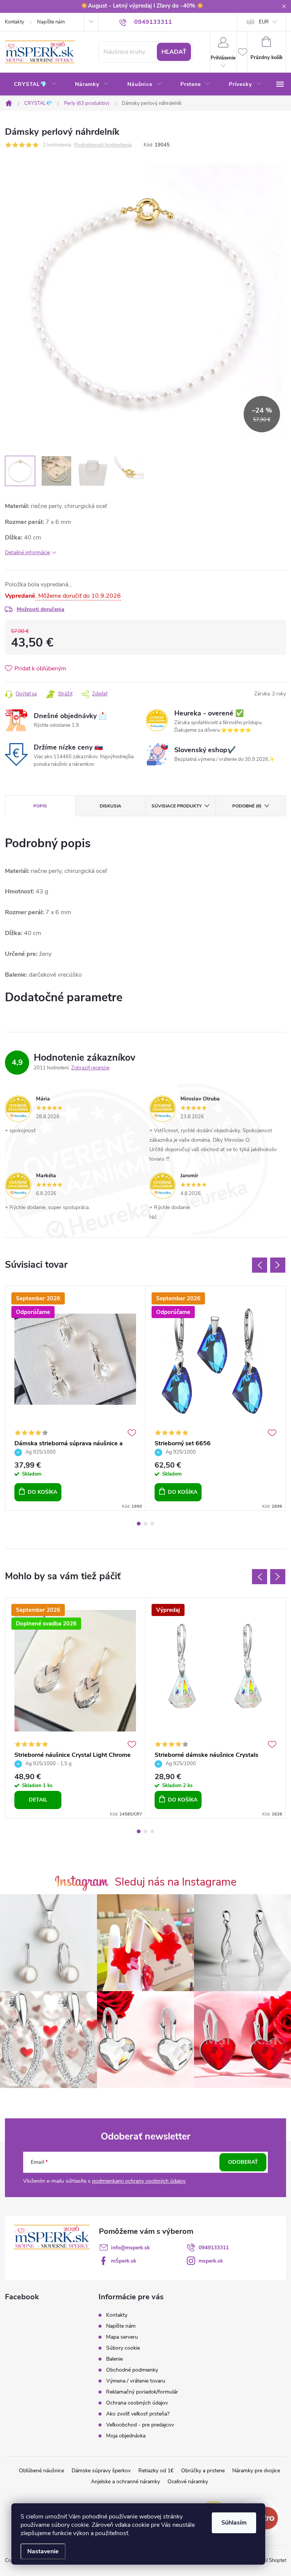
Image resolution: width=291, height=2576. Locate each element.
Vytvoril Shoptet (268, 2560)
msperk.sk (211, 2261)
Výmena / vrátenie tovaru (136, 2381)
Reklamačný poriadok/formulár (142, 2392)
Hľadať (174, 52)
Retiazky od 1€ (156, 2471)
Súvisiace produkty (177, 806)
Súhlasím (234, 2523)
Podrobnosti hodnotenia (103, 145)
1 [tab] (139, 1524)
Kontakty (15, 22)
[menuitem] (35, 84)
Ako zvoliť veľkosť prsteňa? (138, 2414)
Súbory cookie (123, 2348)
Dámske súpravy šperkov (101, 2471)
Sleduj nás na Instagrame (176, 1882)
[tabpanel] (75, 1398)
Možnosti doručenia (41, 609)
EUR (264, 22)
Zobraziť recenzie (90, 1068)
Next (278, 1265)
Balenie (114, 2359)
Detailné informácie (27, 552)
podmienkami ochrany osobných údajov (139, 2181)
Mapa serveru (122, 2337)
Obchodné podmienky (132, 2370)
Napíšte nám (51, 22)
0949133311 (214, 2248)
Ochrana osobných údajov (137, 2403)
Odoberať (243, 2162)
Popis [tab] (40, 806)
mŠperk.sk (124, 2261)
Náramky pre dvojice (256, 2471)
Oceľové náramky (188, 2482)
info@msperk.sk (131, 2248)
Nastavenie (43, 2551)
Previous (260, 1265)
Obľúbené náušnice (41, 2471)
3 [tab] (152, 1524)
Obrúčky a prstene (203, 2471)
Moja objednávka (126, 2436)
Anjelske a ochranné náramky (125, 2482)
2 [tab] (145, 1524)
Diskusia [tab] (110, 806)
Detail (38, 1800)
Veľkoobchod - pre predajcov (140, 2425)
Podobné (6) (247, 806)
